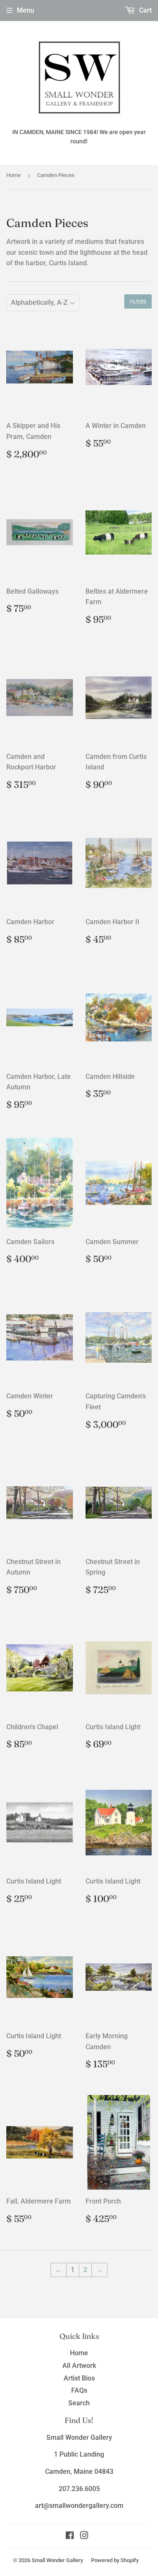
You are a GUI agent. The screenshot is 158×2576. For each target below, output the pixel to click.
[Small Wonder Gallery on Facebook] (70, 2536)
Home (13, 175)
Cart (145, 10)
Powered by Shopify (115, 2560)
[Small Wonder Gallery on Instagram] (84, 2536)
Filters (138, 302)
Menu (25, 10)
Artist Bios (79, 2378)
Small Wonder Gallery (57, 2560)
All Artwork (79, 2366)
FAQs (79, 2390)
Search (79, 2403)
